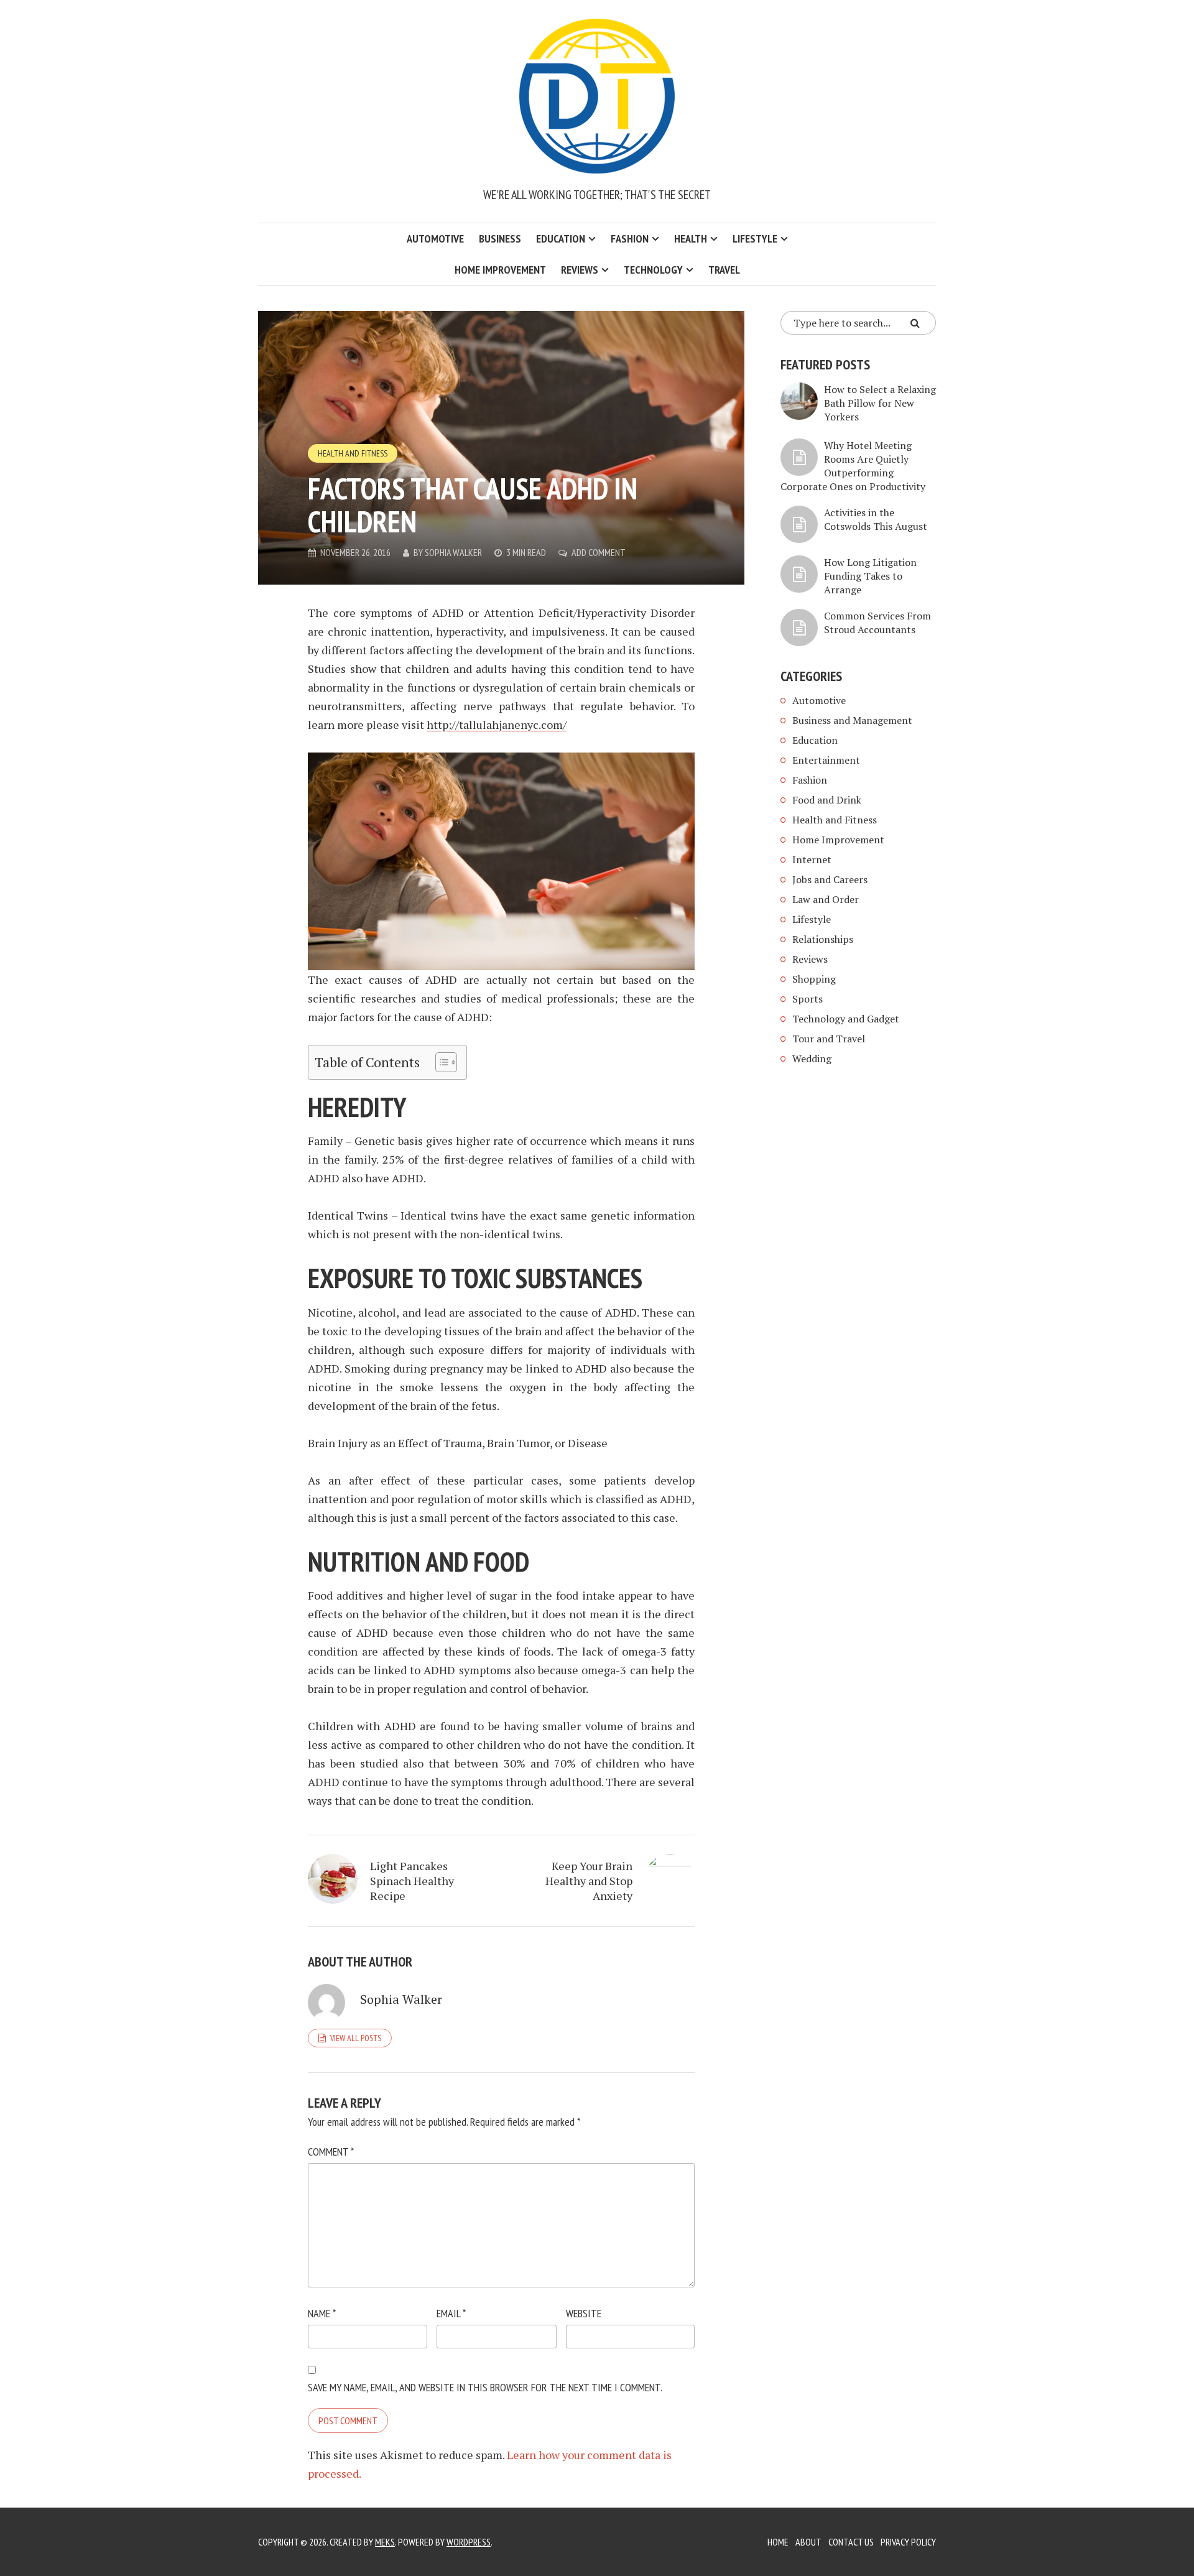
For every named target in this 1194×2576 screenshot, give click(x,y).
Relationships (823, 939)
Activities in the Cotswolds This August (876, 519)
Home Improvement (500, 270)
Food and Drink (827, 800)
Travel (724, 270)
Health (691, 239)
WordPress (469, 2542)
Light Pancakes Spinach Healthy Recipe (412, 1881)
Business (500, 239)
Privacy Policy (908, 2542)
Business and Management (852, 720)
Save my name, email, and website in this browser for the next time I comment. (485, 2387)
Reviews (580, 270)
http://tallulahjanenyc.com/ (497, 725)
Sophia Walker (453, 552)
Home (778, 2542)
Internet (812, 859)
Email (451, 2313)
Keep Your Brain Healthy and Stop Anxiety (589, 1881)
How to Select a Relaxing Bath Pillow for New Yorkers (880, 403)
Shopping (814, 979)
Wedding (812, 1059)
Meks (385, 2542)
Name (322, 2313)
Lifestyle (755, 239)
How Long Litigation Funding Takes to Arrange (870, 576)
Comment (331, 2152)
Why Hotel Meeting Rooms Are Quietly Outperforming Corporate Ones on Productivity (853, 466)
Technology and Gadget (846, 1019)
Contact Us (851, 2542)
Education (561, 239)
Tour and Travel (829, 1039)
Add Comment (599, 552)
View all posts (356, 2038)
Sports (808, 999)
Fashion (630, 239)
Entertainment (826, 760)
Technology (653, 270)
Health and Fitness (353, 453)
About (808, 2542)
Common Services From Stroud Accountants (877, 623)
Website (584, 2313)
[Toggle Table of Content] (440, 1062)
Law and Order (826, 899)
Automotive (435, 239)
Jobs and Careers (830, 879)
